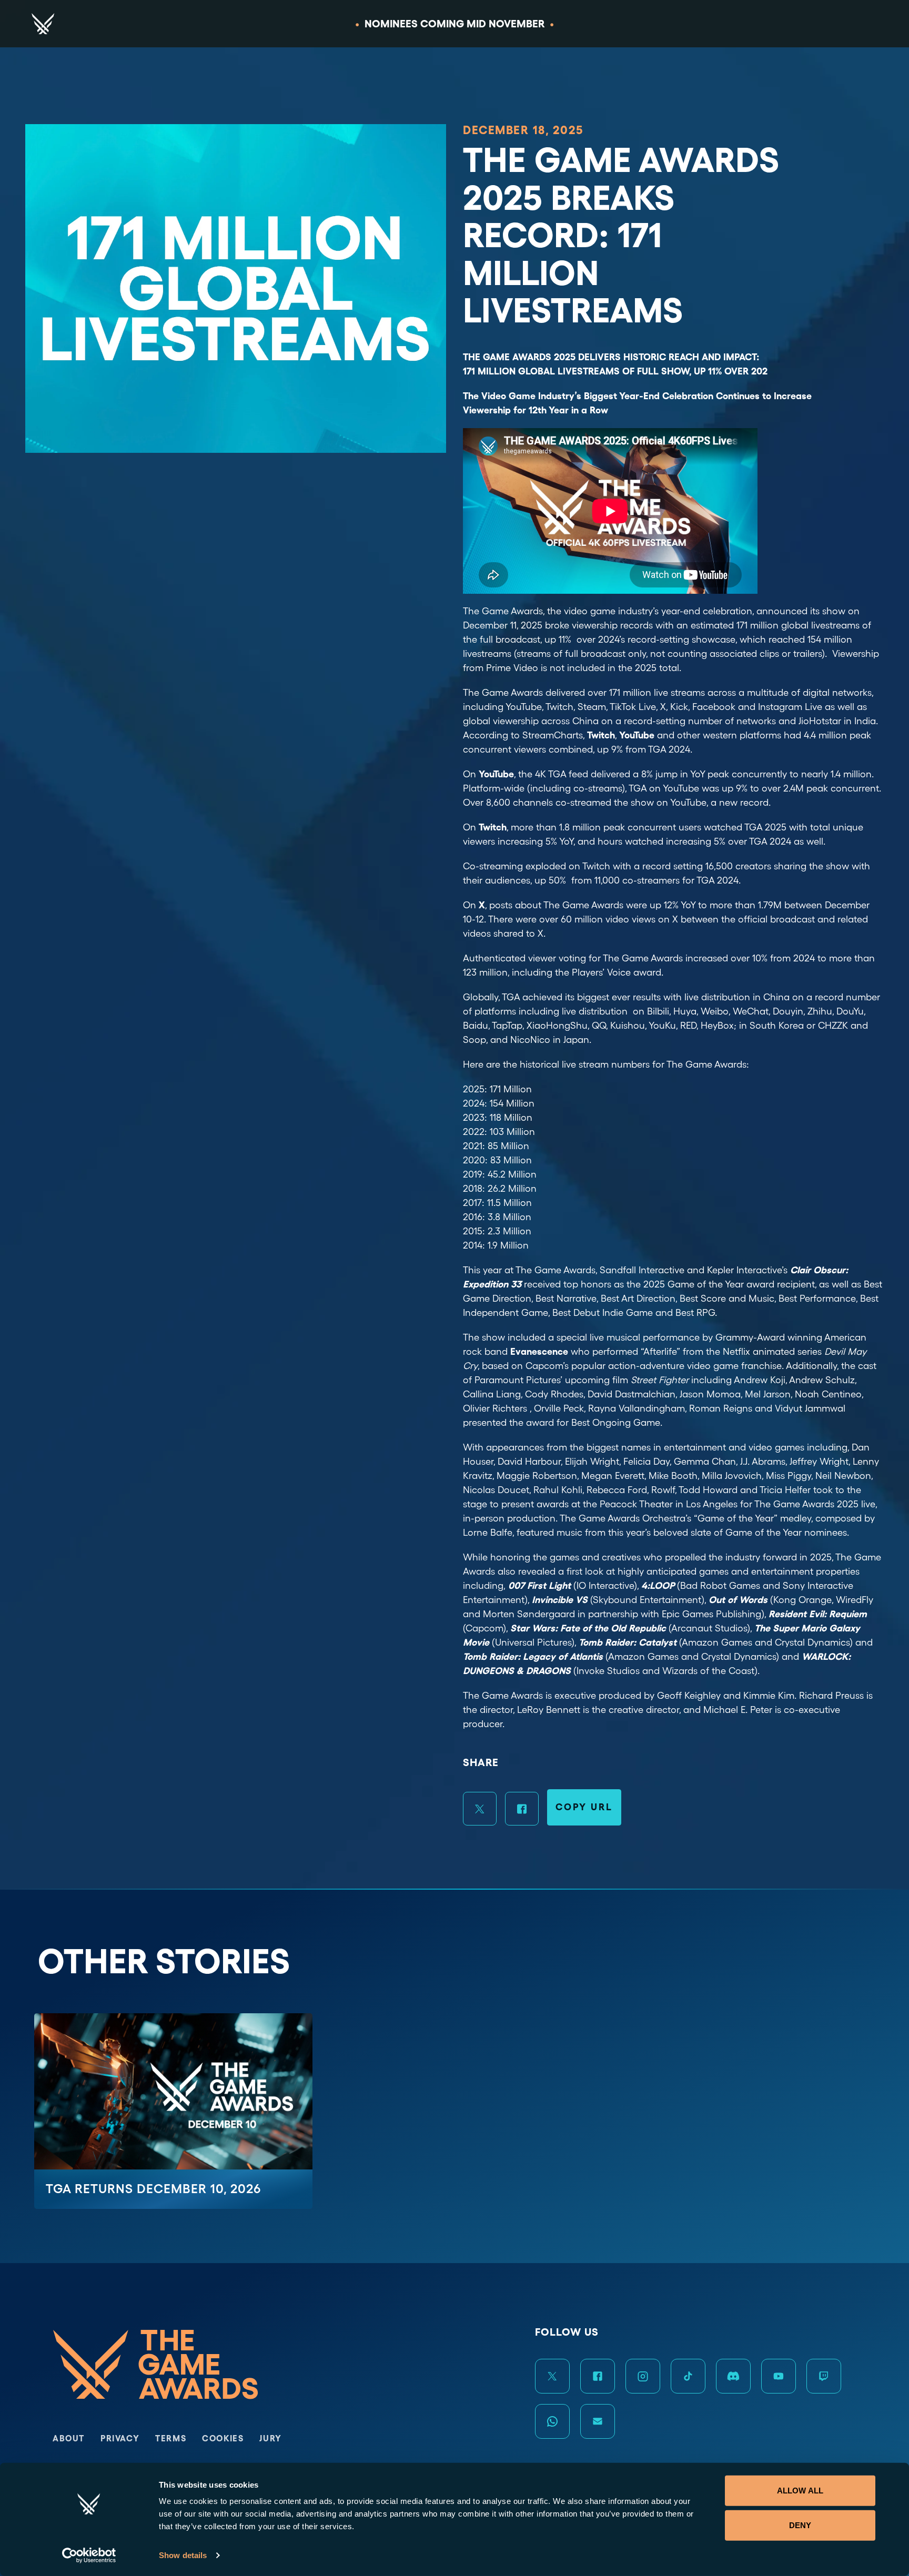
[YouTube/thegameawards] (779, 2376)
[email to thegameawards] (598, 2421)
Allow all (800, 2491)
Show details (183, 2555)
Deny (800, 2525)
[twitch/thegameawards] (824, 2376)
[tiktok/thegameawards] (688, 2376)
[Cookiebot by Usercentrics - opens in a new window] (89, 2555)
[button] (480, 1809)
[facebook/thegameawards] (598, 2376)
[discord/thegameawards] (733, 2376)
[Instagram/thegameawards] (643, 2376)
